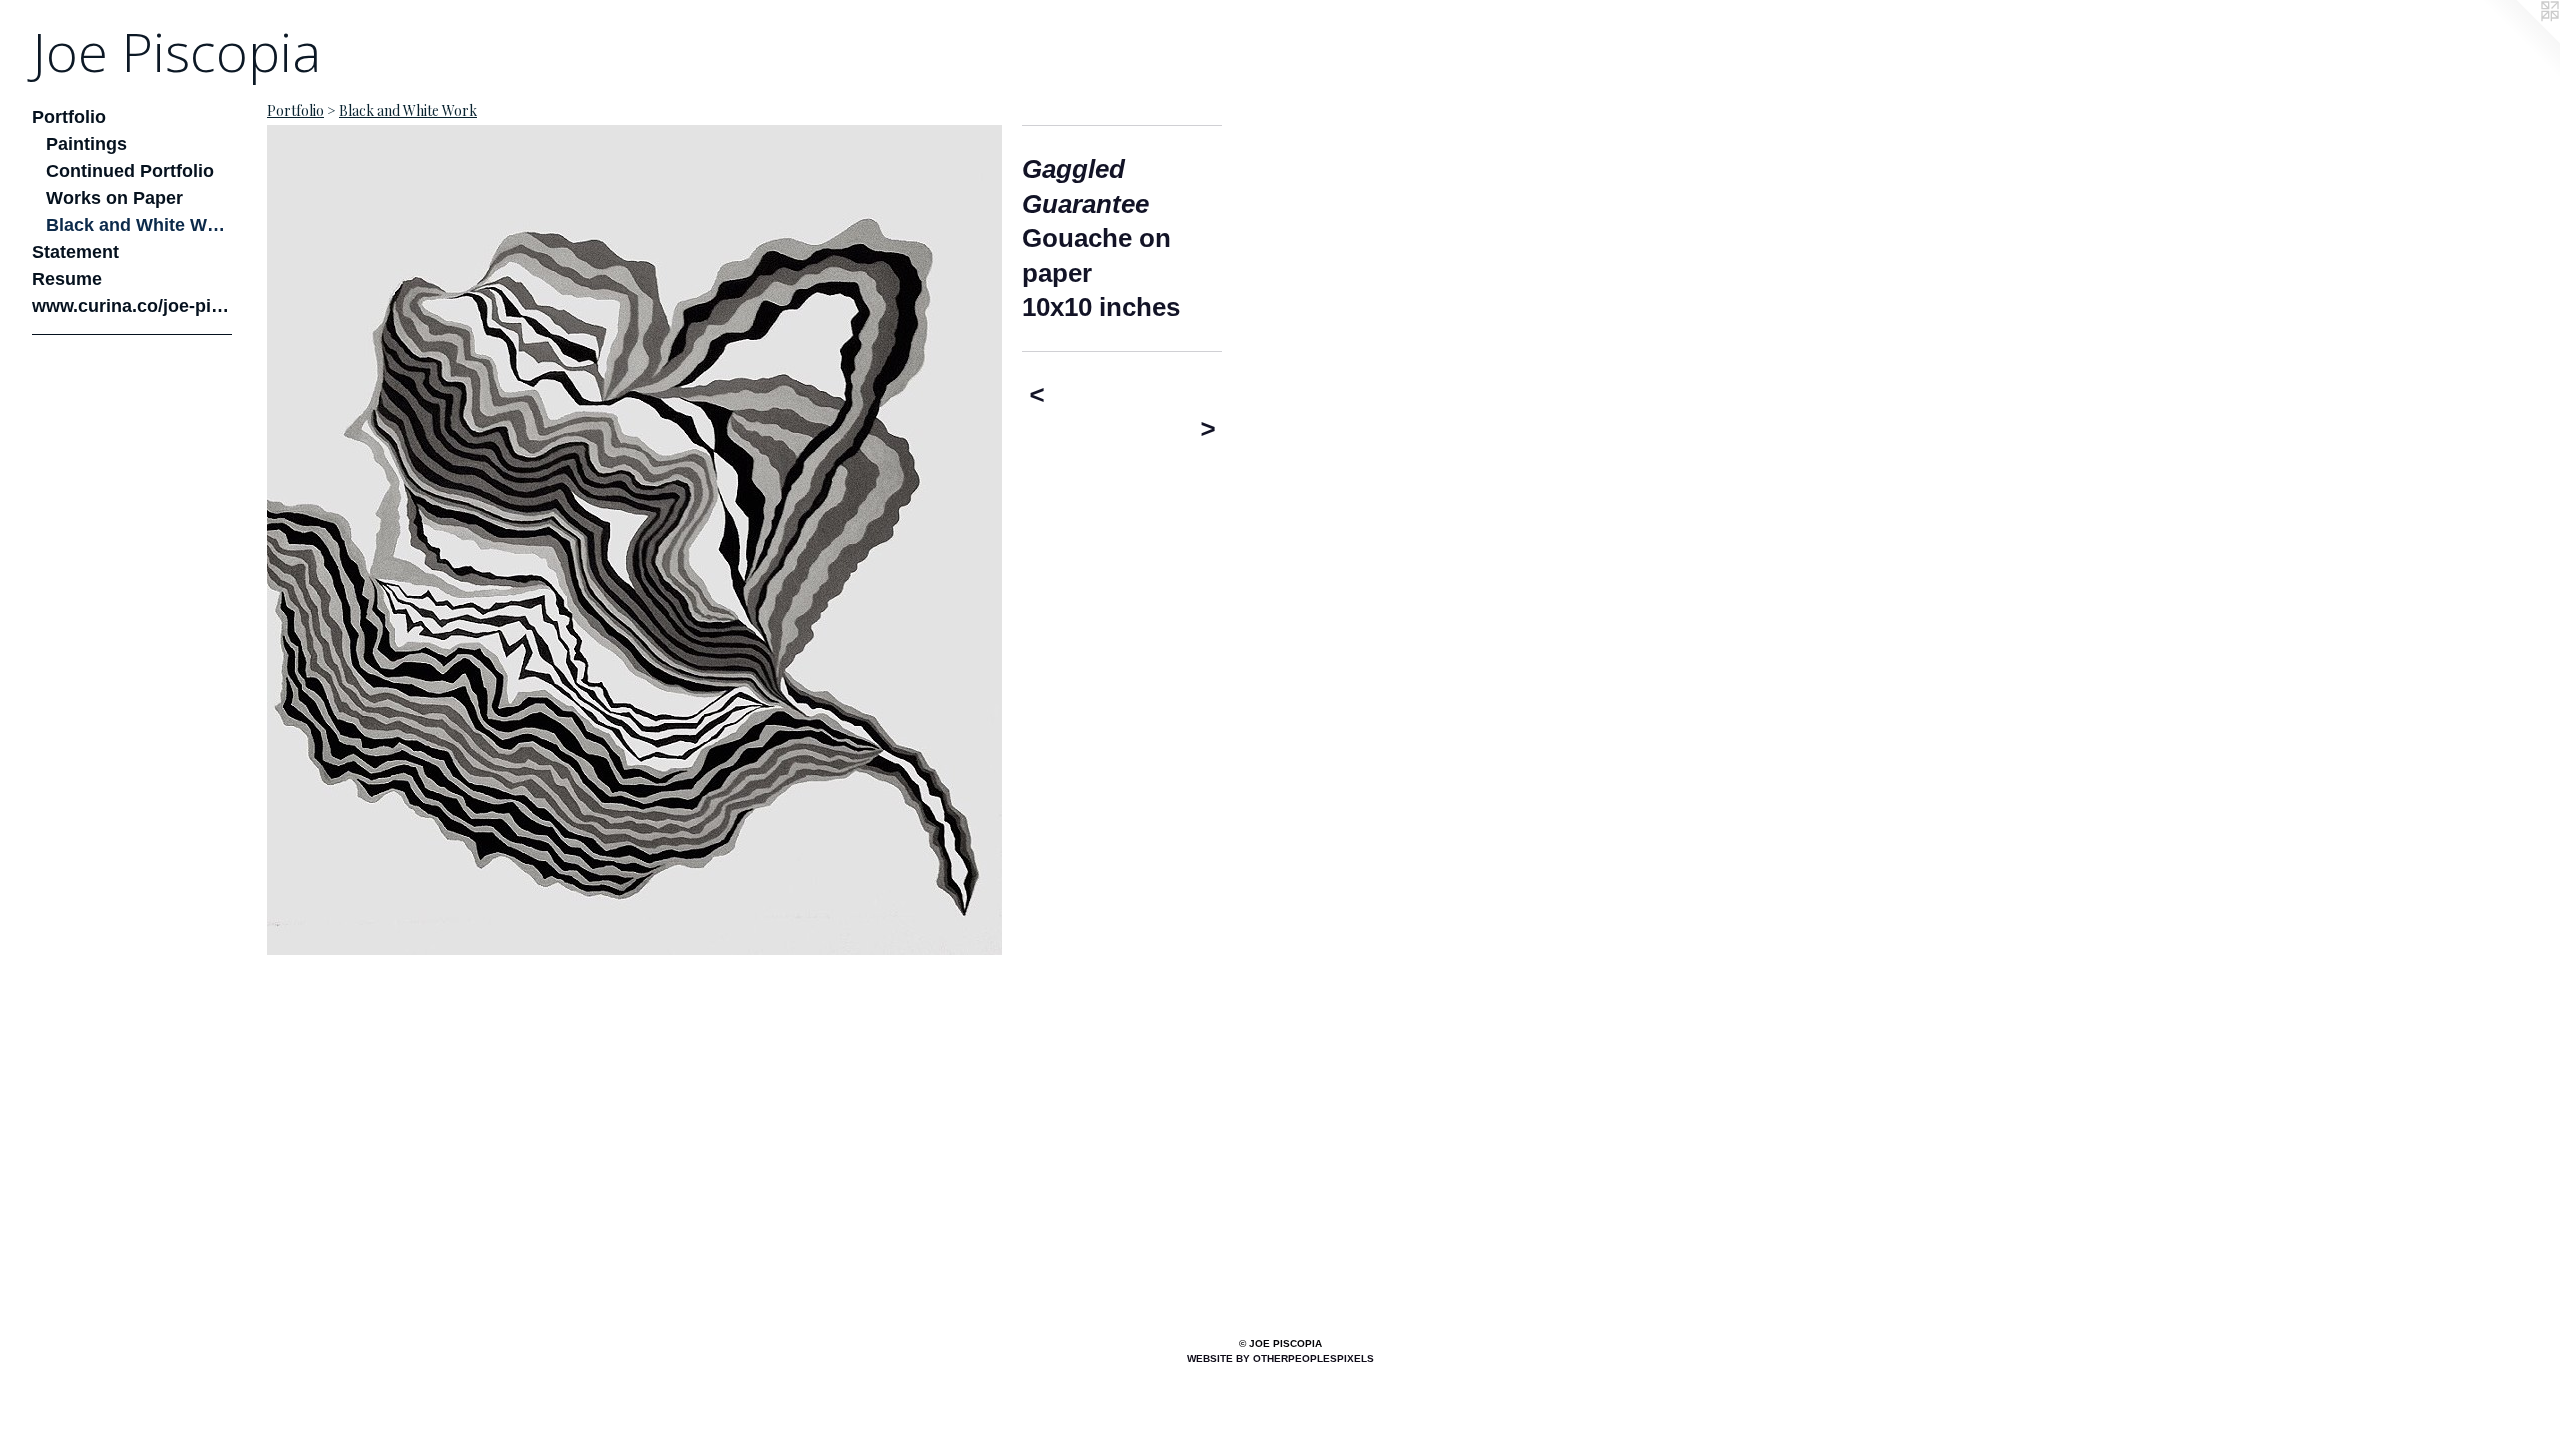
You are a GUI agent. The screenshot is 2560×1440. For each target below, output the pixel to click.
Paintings (86, 144)
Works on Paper (114, 198)
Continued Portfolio (130, 171)
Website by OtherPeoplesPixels (1280, 1358)
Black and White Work (139, 225)
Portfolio (69, 117)
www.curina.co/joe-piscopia (132, 306)
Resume (67, 279)
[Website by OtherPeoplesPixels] (2520, 40)
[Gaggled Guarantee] (634, 540)
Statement (75, 252)
